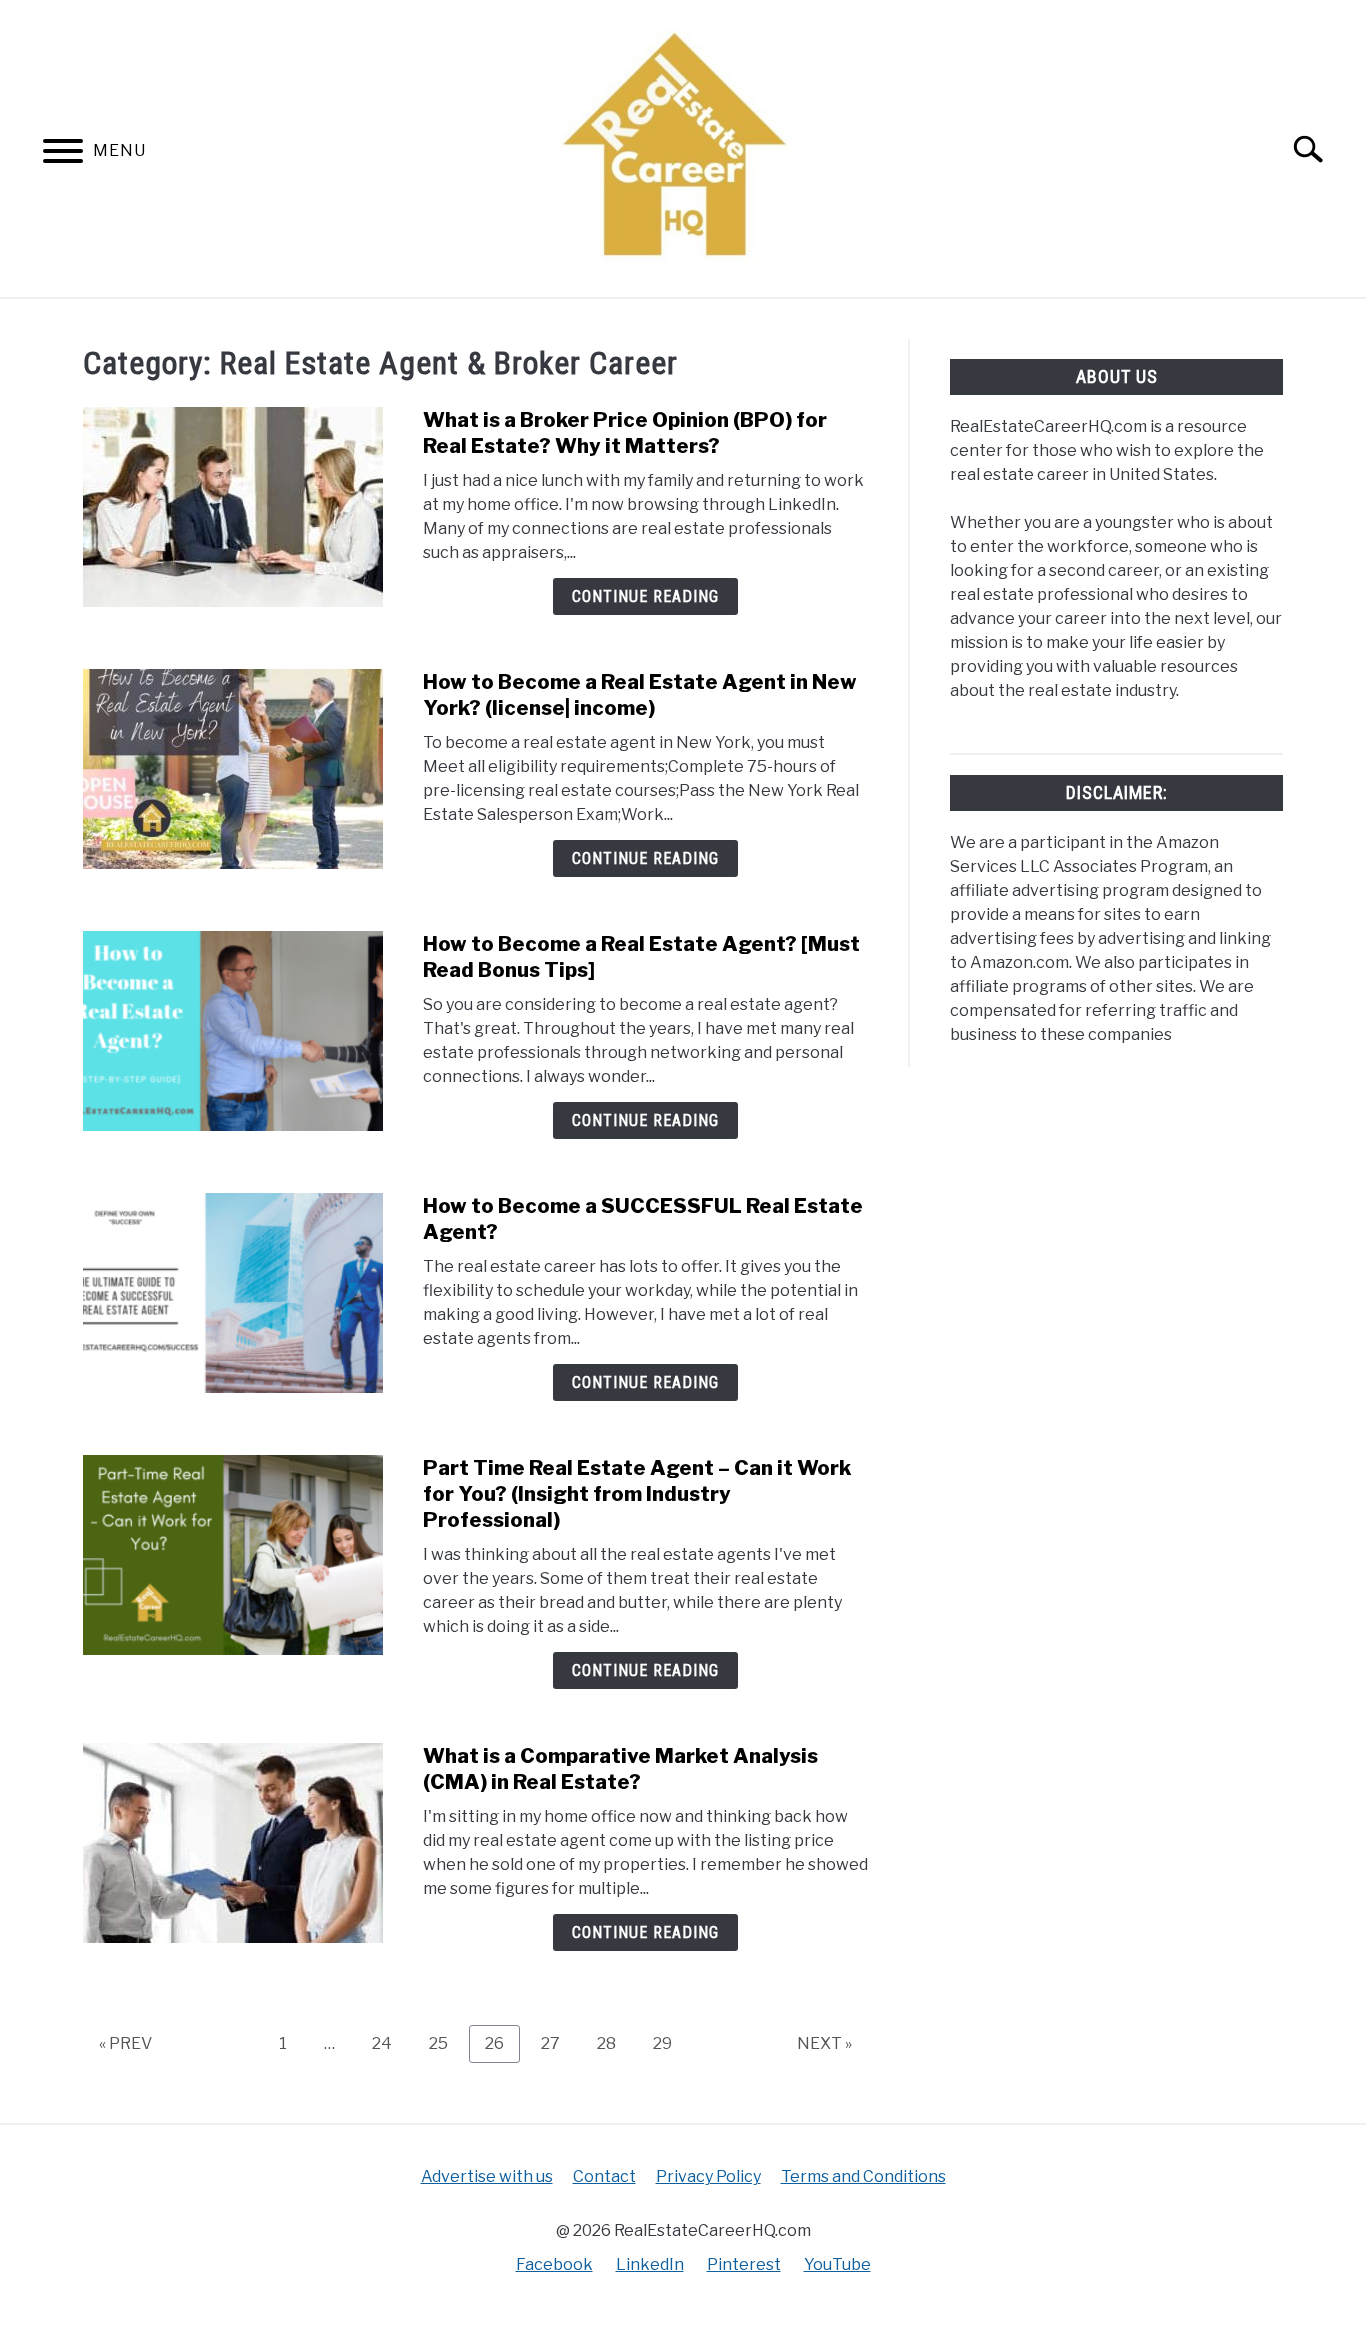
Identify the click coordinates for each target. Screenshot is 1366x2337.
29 (670, 2043)
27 (558, 2043)
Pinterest (744, 2264)
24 (389, 2043)
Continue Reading (645, 596)
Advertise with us (487, 2176)
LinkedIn (650, 2264)
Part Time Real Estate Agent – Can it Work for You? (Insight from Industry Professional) (637, 1494)
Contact (604, 2176)
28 (614, 2043)
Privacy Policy (708, 2176)
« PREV (125, 2043)
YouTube (837, 2264)
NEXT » (824, 2043)
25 (446, 2043)
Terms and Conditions (863, 2176)
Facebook (554, 2264)
